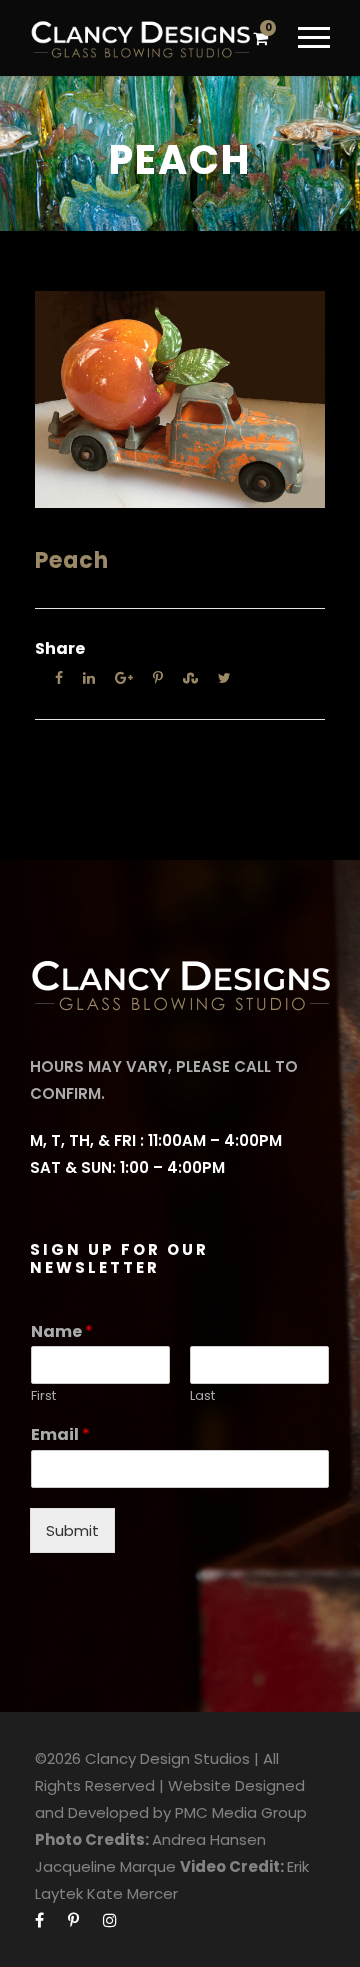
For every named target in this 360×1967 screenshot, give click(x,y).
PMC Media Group (241, 1812)
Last (202, 1396)
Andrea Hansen (209, 1839)
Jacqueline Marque (105, 1866)
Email (60, 1435)
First (43, 1396)
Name (62, 1332)
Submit (72, 1530)
